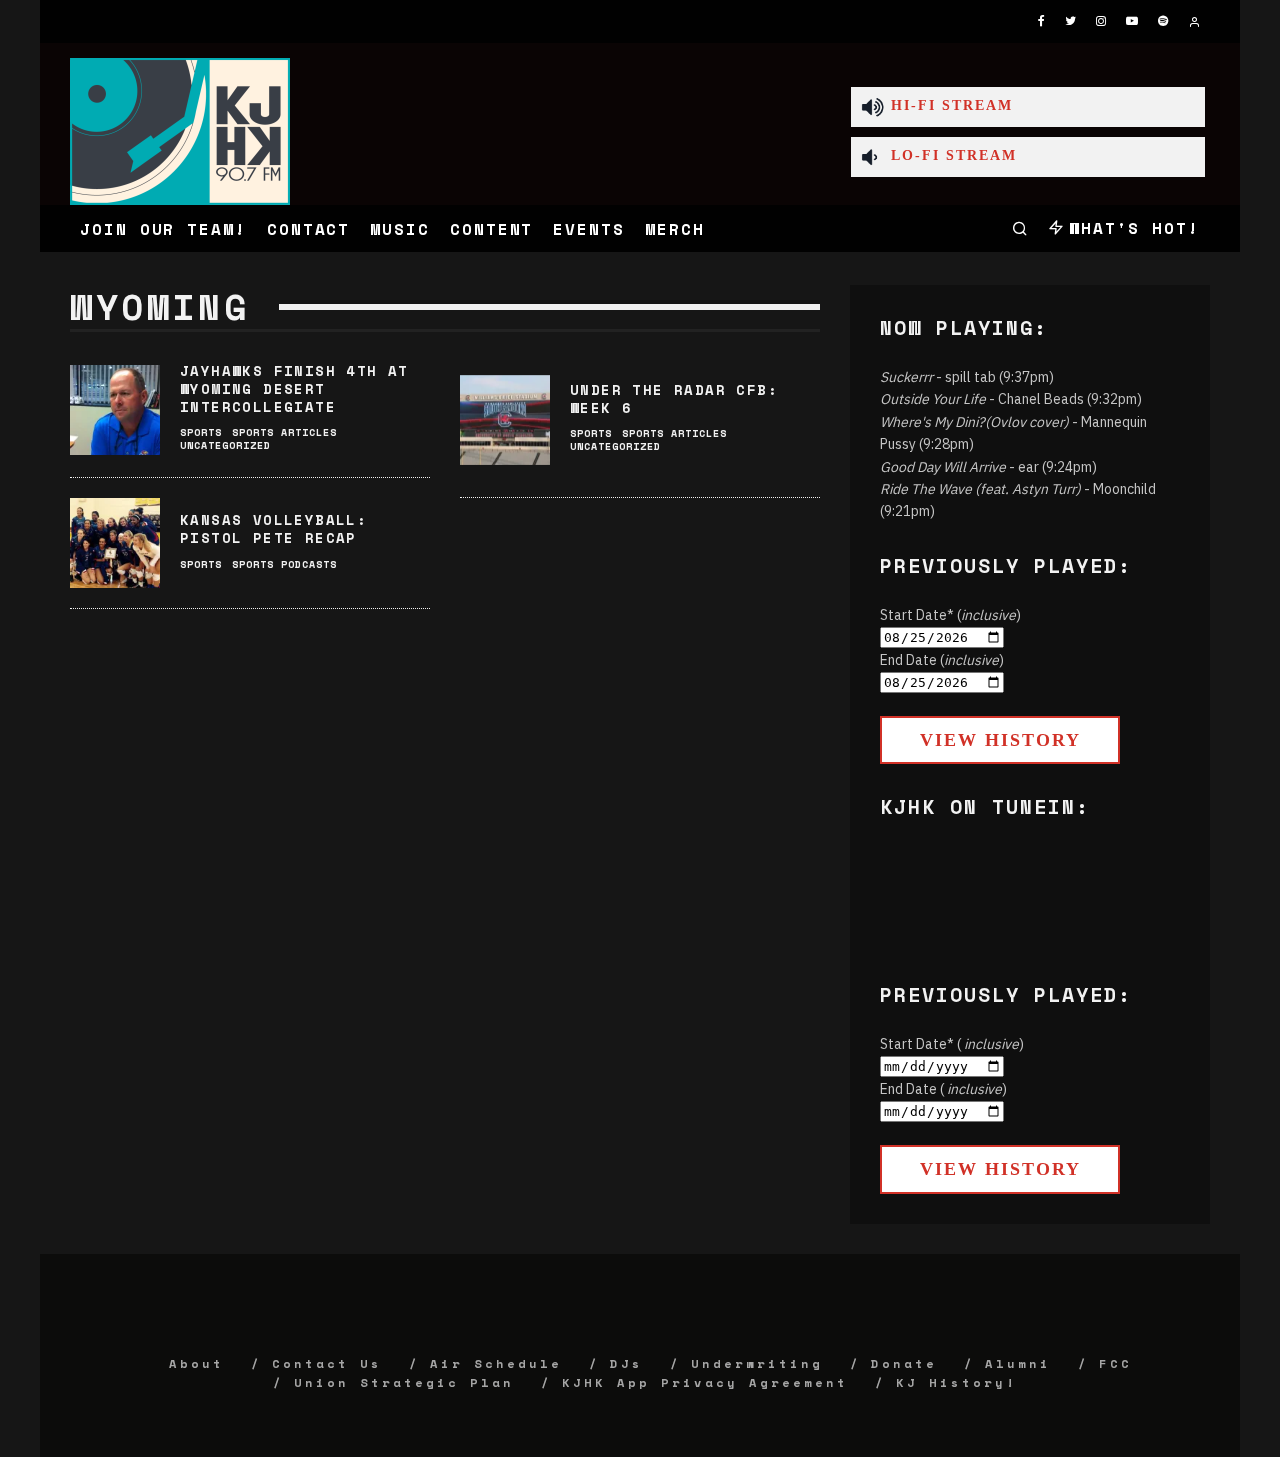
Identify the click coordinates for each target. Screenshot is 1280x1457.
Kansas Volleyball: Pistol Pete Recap (273, 528)
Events (589, 229)
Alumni (1018, 1363)
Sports (201, 432)
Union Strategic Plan (404, 1382)
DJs (626, 1363)
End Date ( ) (943, 1089)
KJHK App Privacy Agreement (705, 1382)
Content (491, 229)
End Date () (942, 660)
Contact (308, 229)
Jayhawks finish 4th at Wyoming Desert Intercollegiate (294, 388)
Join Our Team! (163, 229)
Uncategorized (225, 445)
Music (400, 229)
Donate (904, 1363)
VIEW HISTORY (1000, 740)
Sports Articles (284, 432)
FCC (1115, 1363)
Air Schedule (496, 1363)
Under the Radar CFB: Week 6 (674, 398)
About (196, 1363)
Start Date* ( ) (952, 1044)
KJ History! (956, 1382)
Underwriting (757, 1363)
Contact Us (327, 1363)
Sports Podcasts (284, 564)
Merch (675, 229)
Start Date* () (950, 615)
